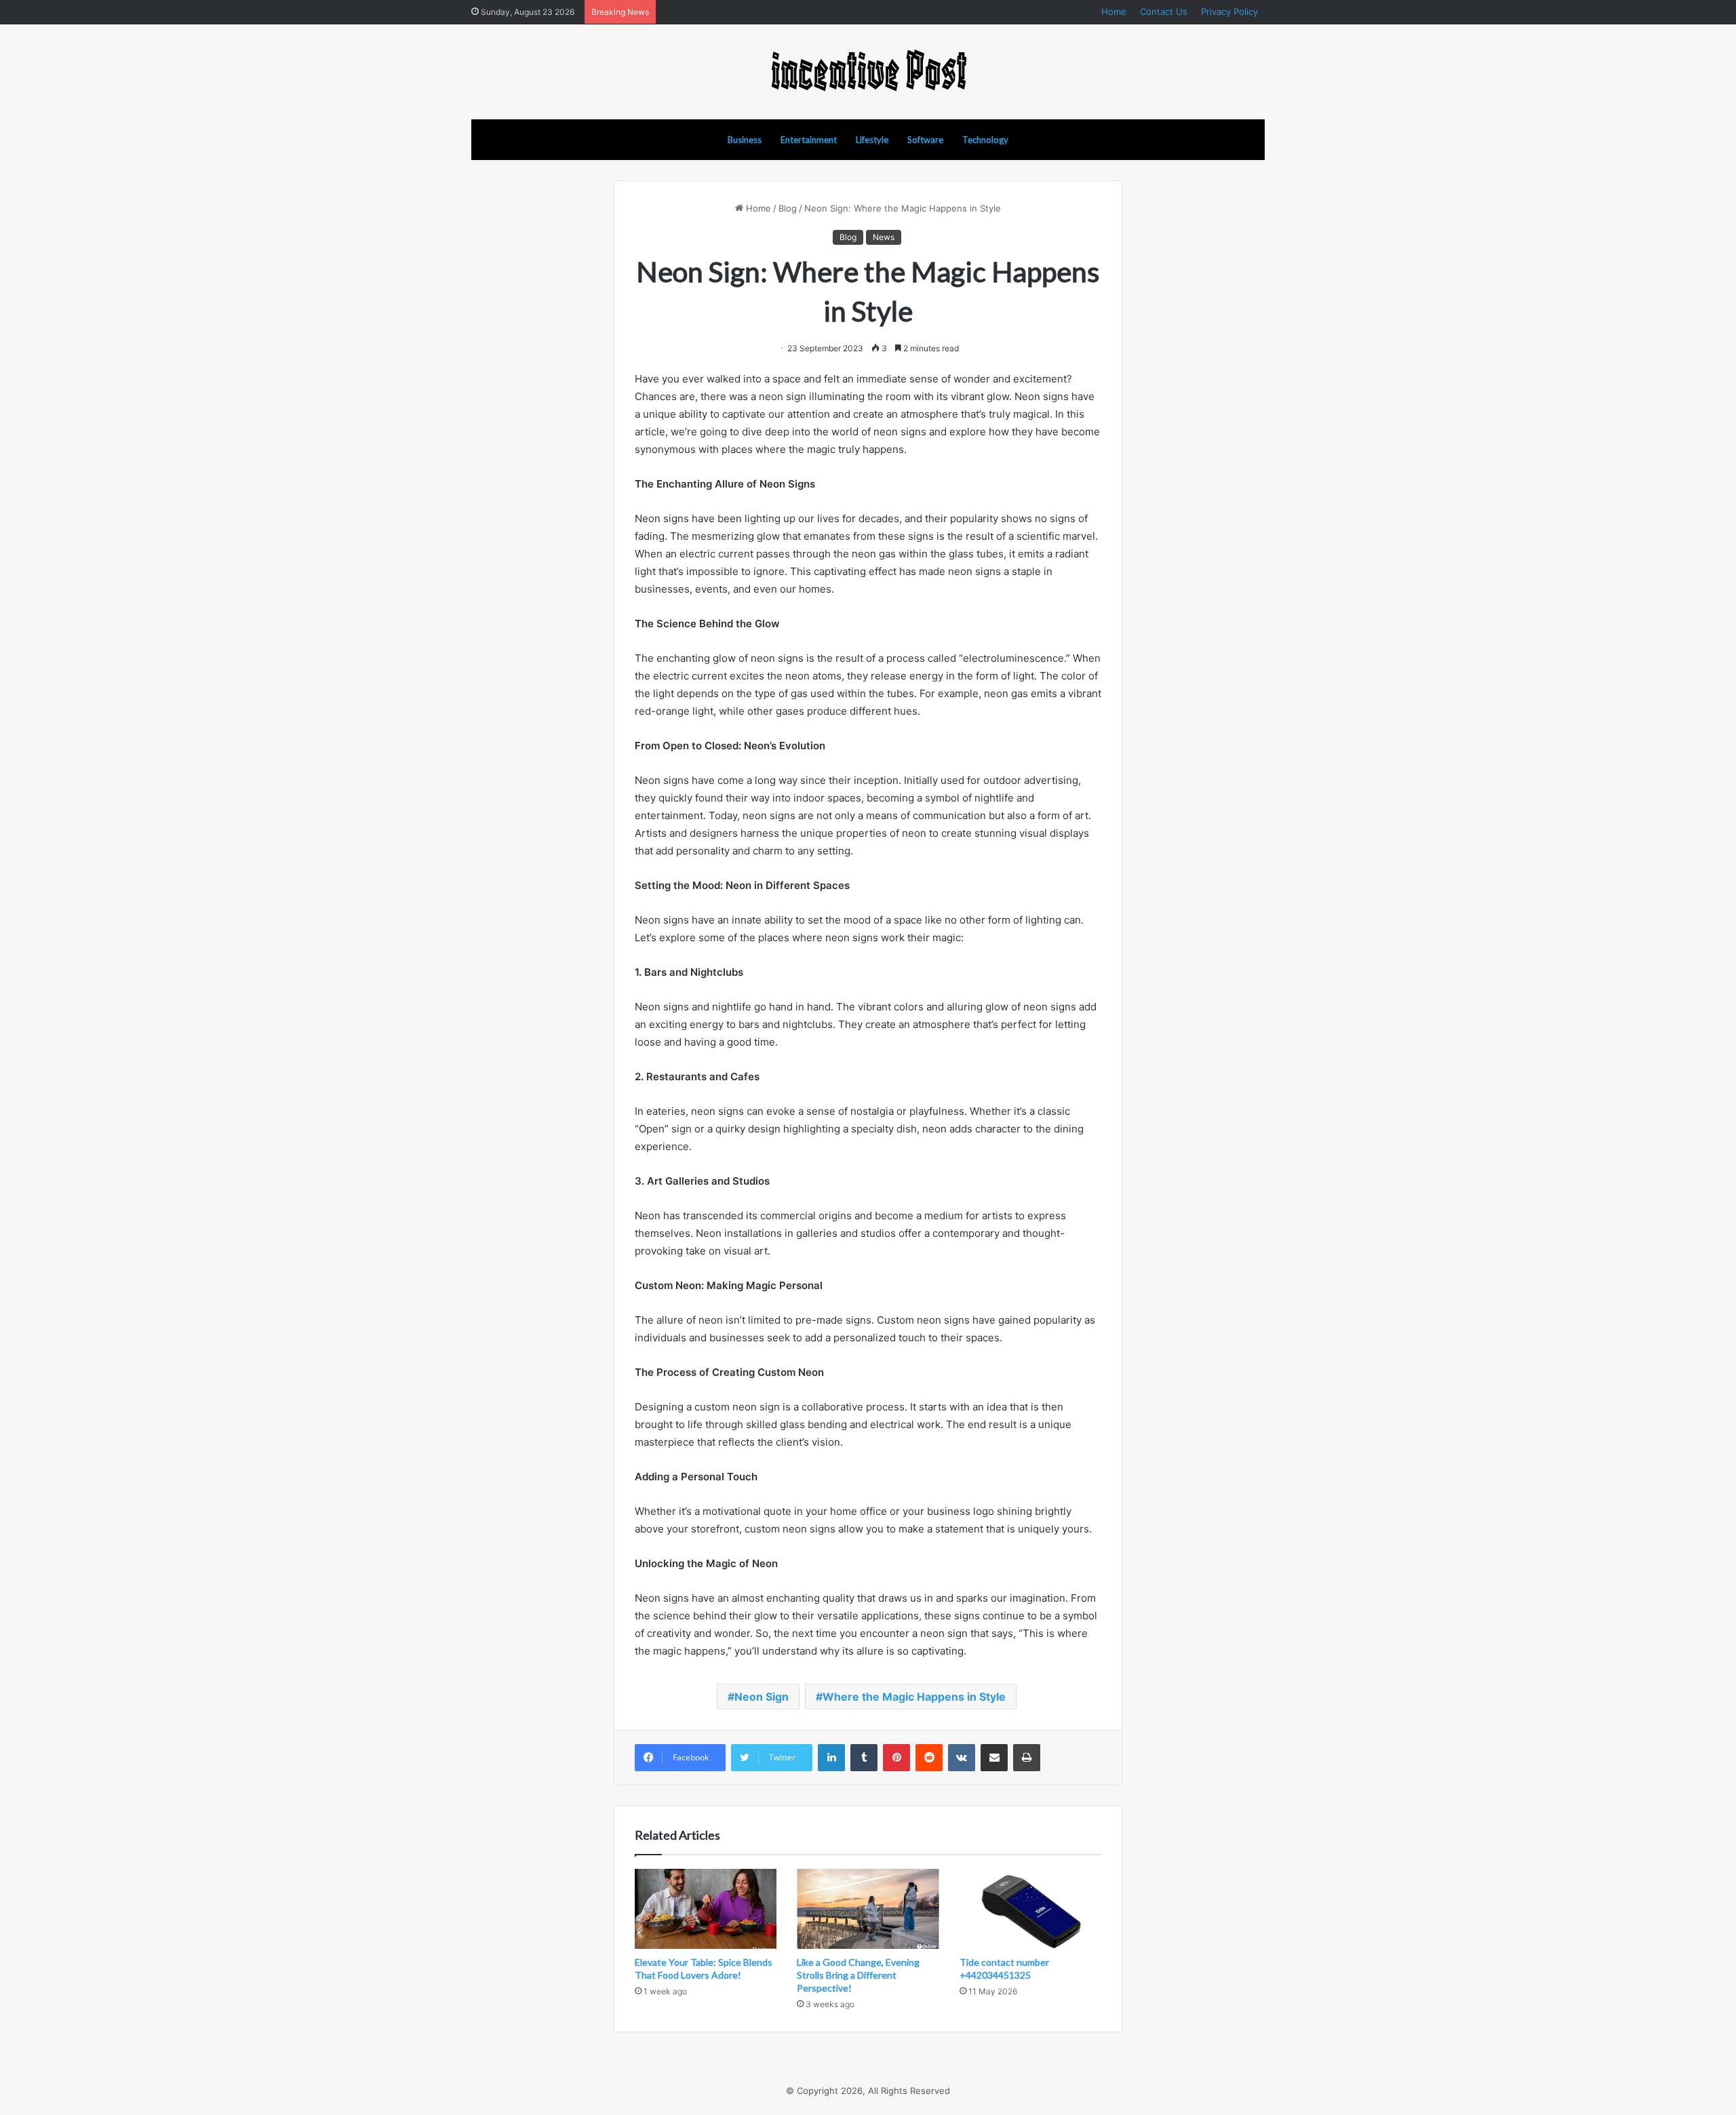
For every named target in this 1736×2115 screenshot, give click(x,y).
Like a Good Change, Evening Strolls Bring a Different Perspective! (858, 1975)
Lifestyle (872, 140)
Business (745, 140)
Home (1114, 12)
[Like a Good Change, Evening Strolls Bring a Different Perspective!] (868, 1909)
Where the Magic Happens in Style (914, 1697)
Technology (985, 140)
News (884, 237)
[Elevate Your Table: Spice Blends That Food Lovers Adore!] (706, 1909)
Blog (788, 208)
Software (925, 140)
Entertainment (809, 140)
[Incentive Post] (868, 72)
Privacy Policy (1229, 12)
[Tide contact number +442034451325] (1030, 1909)
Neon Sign (762, 1697)
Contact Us (1164, 12)
